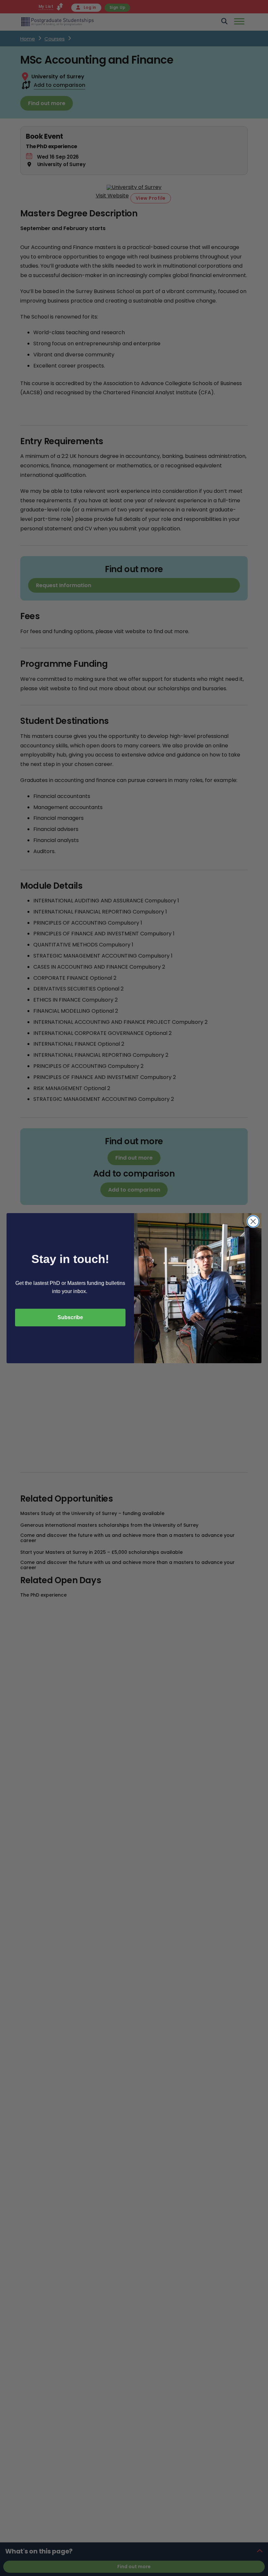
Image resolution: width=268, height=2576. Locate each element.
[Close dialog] (253, 1221)
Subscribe (70, 1317)
